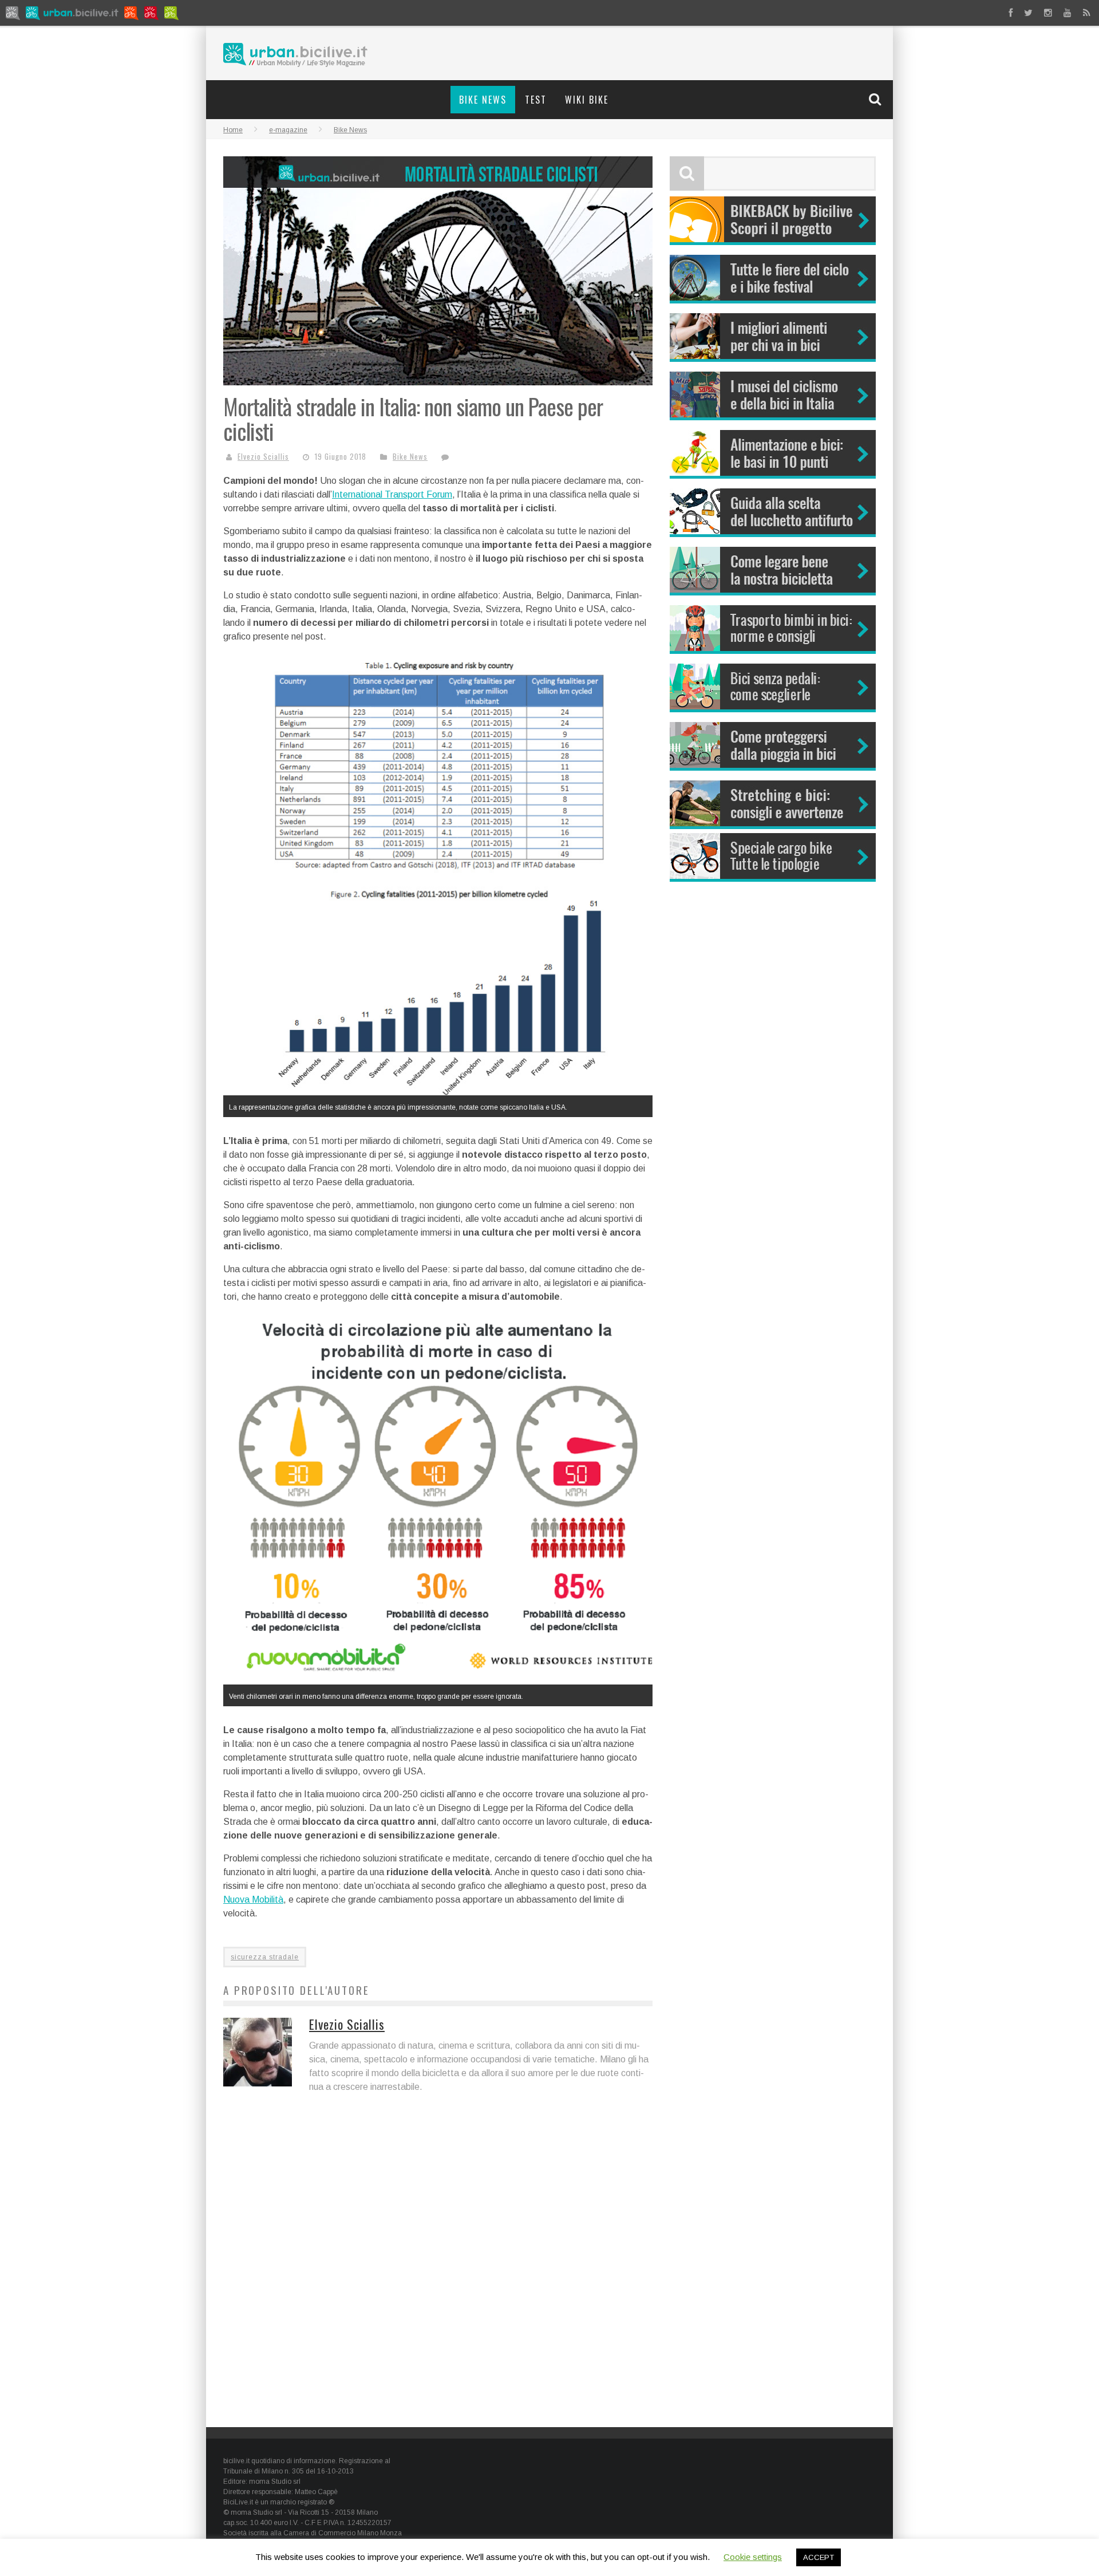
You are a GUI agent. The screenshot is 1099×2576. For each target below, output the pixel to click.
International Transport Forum (392, 494)
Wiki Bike (587, 100)
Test (536, 100)
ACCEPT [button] (819, 2557)
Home (233, 130)
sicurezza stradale (265, 1957)
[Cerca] (876, 99)
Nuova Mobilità (253, 1900)
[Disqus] (438, 2269)
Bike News (483, 100)
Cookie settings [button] (753, 2557)
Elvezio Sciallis (263, 456)
